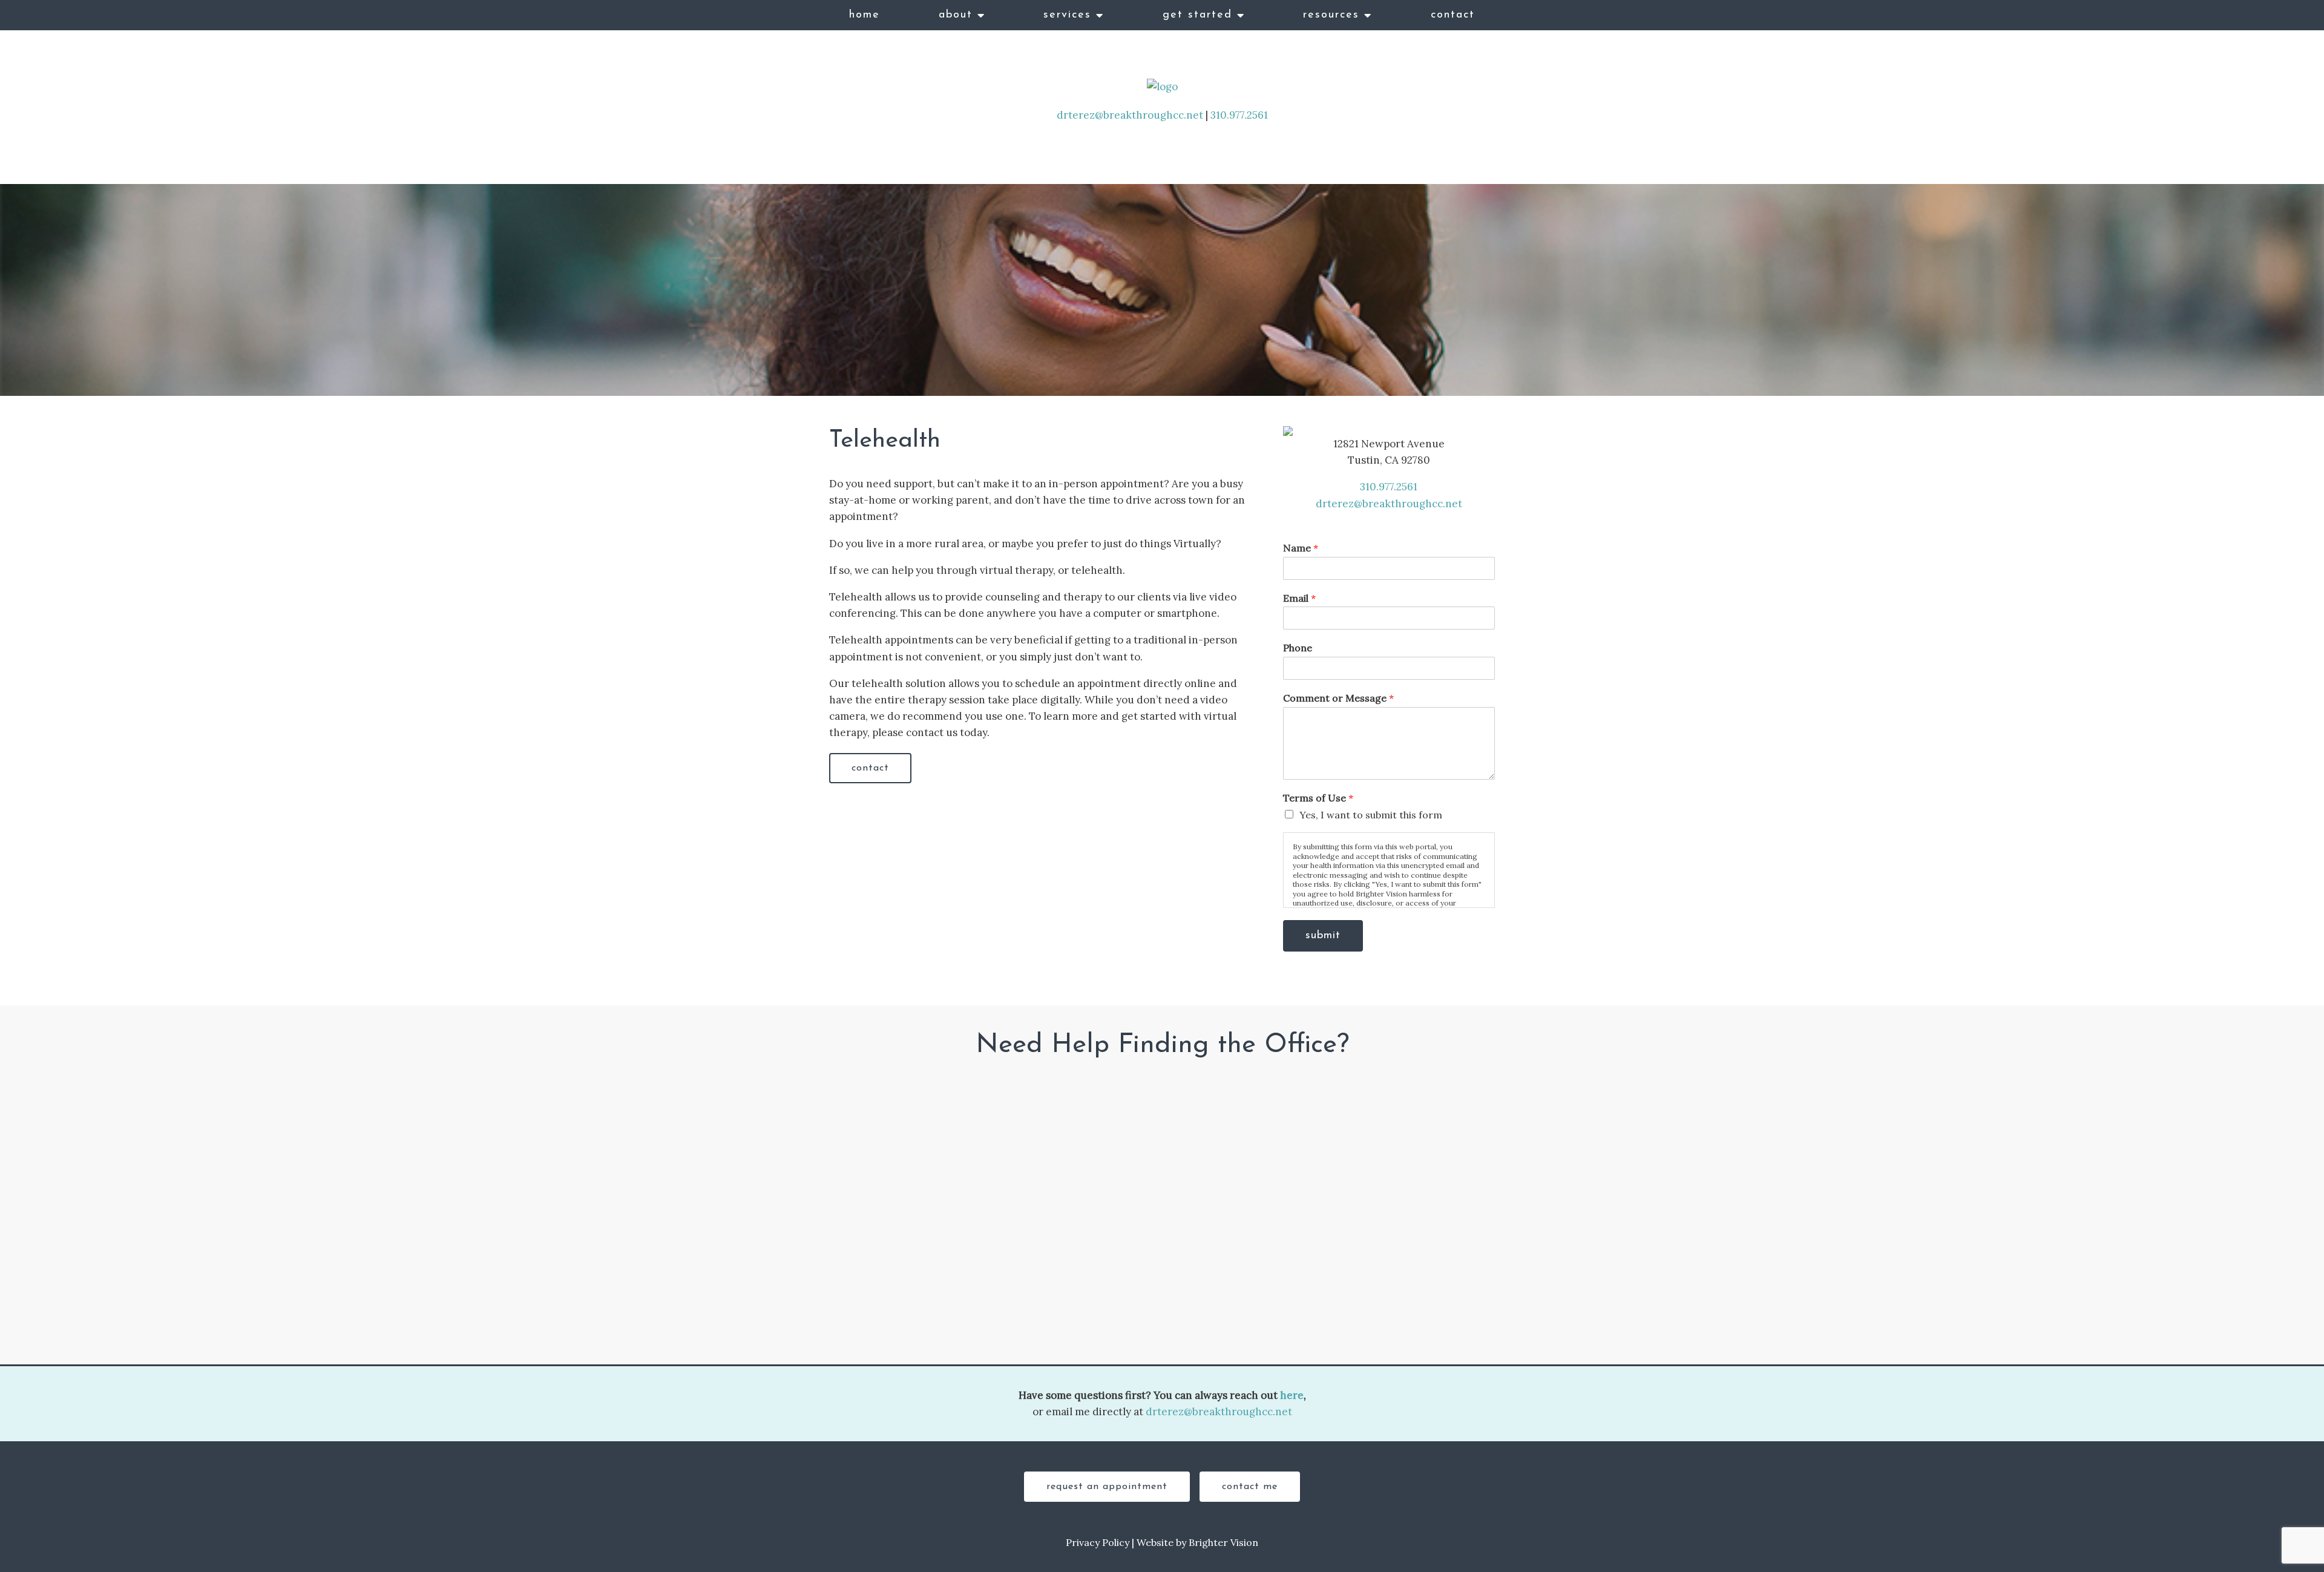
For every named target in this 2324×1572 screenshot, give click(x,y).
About (956, 15)
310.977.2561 (1239, 115)
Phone (1298, 648)
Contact (1453, 15)
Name (1301, 548)
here (1292, 1395)
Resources (1331, 15)
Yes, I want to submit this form (1371, 815)
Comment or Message (1338, 698)
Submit (1323, 936)
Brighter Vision (1223, 1542)
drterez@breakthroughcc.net (1130, 115)
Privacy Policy (1098, 1542)
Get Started (1197, 15)
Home (865, 15)
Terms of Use (1318, 798)
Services (1067, 15)
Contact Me (1250, 1487)
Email (1299, 598)
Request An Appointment (1107, 1487)
